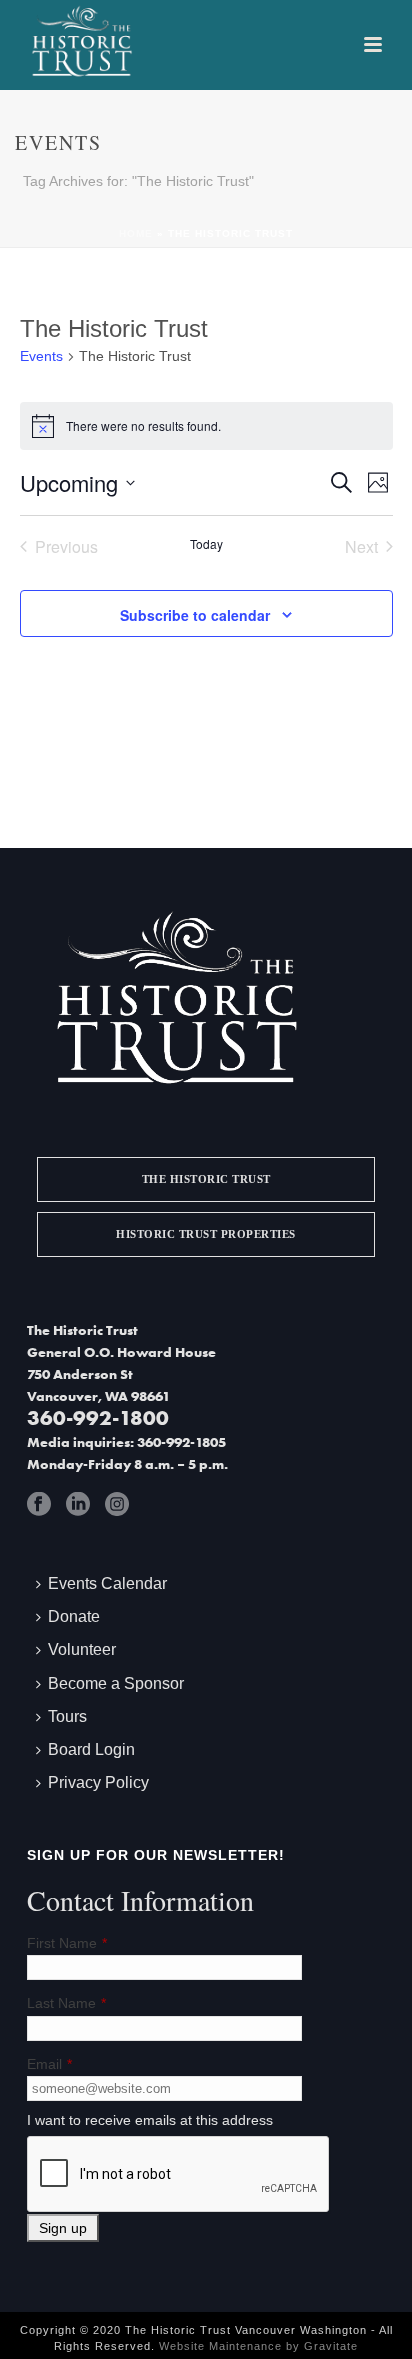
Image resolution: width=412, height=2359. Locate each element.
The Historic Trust (206, 1179)
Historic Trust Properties (206, 1234)
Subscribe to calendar (195, 615)
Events (41, 356)
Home (136, 233)
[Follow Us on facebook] (39, 1504)
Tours (67, 1716)
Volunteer (82, 1649)
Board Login (91, 1749)
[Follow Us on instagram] (117, 1504)
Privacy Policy (98, 1782)
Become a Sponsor (116, 1683)
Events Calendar (107, 1583)
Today (206, 544)
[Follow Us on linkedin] (78, 1504)
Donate (74, 1616)
